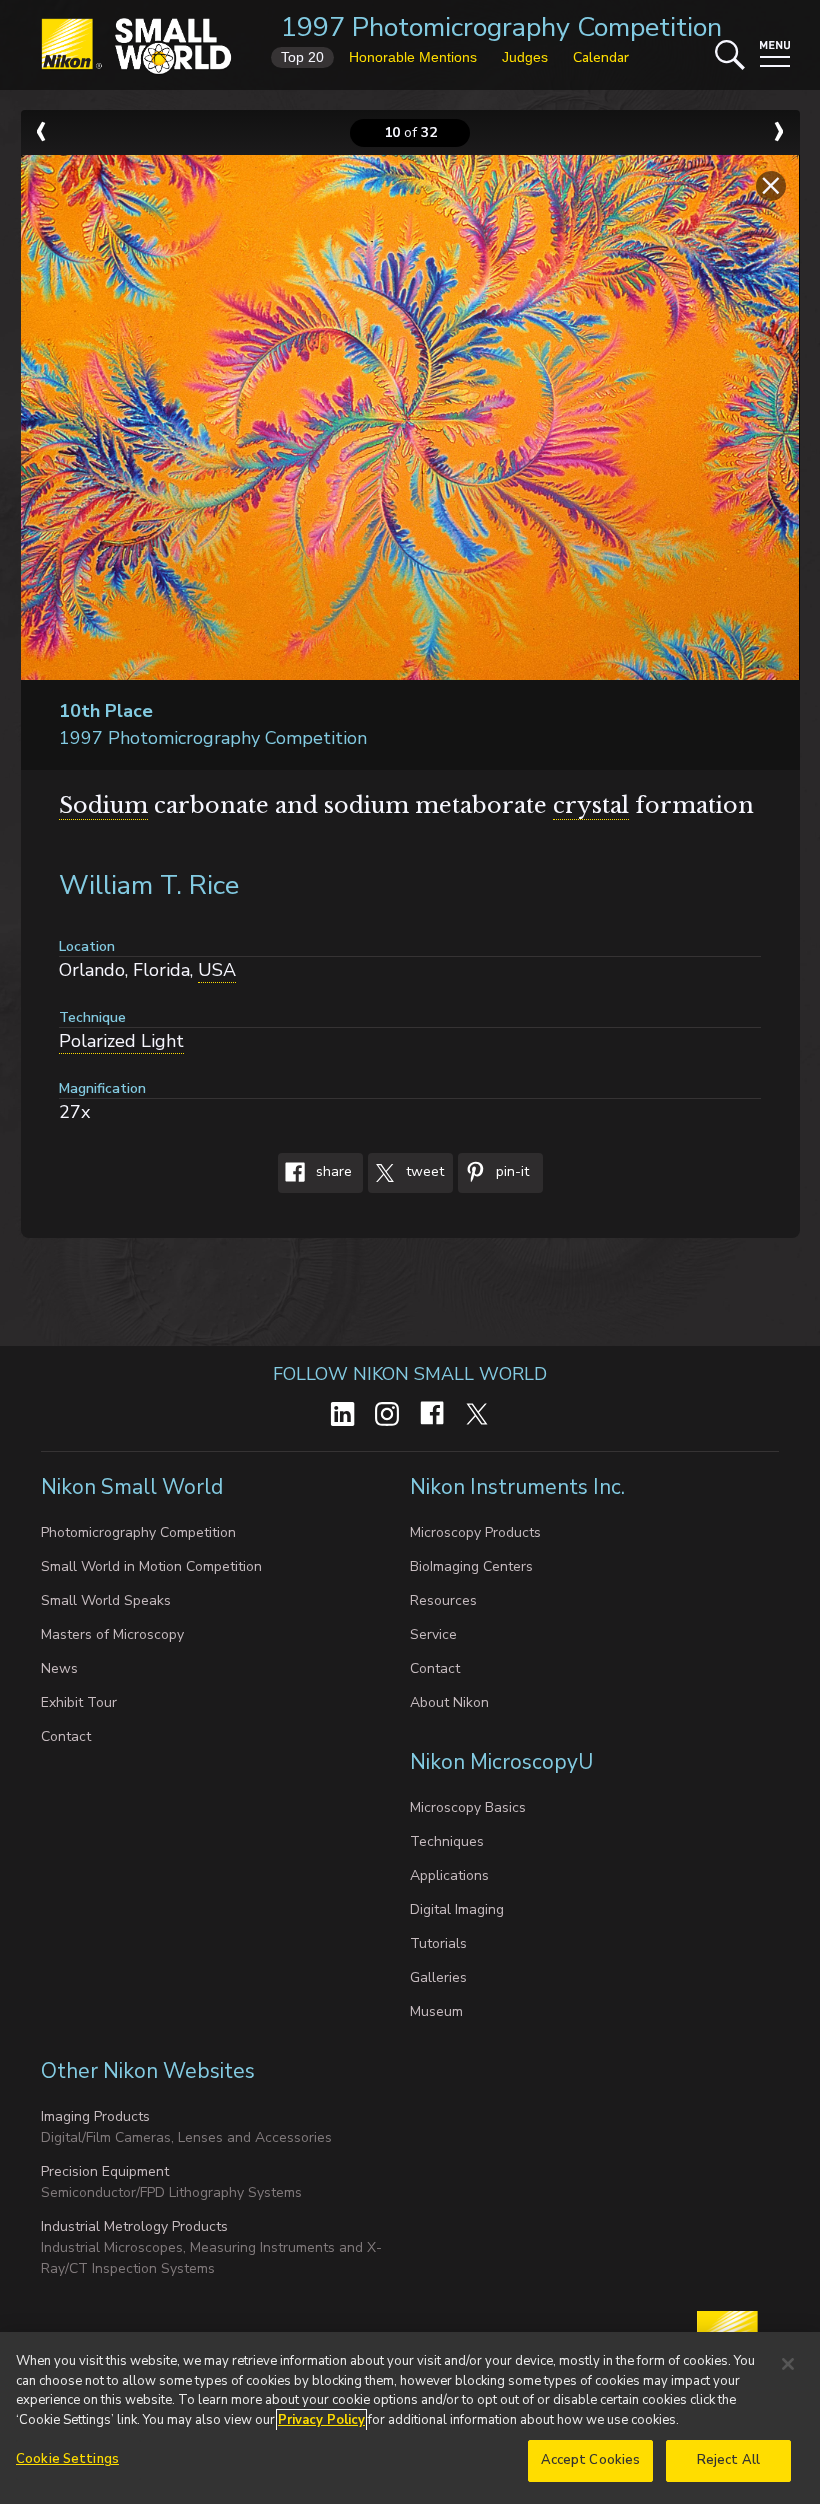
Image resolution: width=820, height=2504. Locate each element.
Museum (436, 2011)
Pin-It (510, 1171)
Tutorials (438, 1943)
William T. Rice (149, 885)
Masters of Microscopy (112, 1634)
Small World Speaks (106, 1600)
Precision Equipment (105, 2171)
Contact (66, 1736)
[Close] (788, 2364)
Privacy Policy (321, 2420)
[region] (410, 2418)
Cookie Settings (67, 2459)
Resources (443, 1600)
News (59, 1668)
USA (217, 970)
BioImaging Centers (471, 1566)
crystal (591, 805)
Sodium (103, 805)
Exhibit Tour (79, 1702)
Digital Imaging (457, 1909)
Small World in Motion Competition (151, 1566)
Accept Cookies (591, 2460)
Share (332, 1171)
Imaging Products (95, 2116)
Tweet (423, 1171)
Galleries (438, 1977)
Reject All (728, 2460)
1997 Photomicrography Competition (501, 27)
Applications (449, 1875)
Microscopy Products (475, 1532)
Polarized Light (121, 1041)
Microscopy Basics (468, 1807)
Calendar (601, 57)
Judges (525, 57)
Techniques (447, 1841)
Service (433, 1634)
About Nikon (449, 1702)
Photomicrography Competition (138, 1532)
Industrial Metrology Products (134, 2226)
